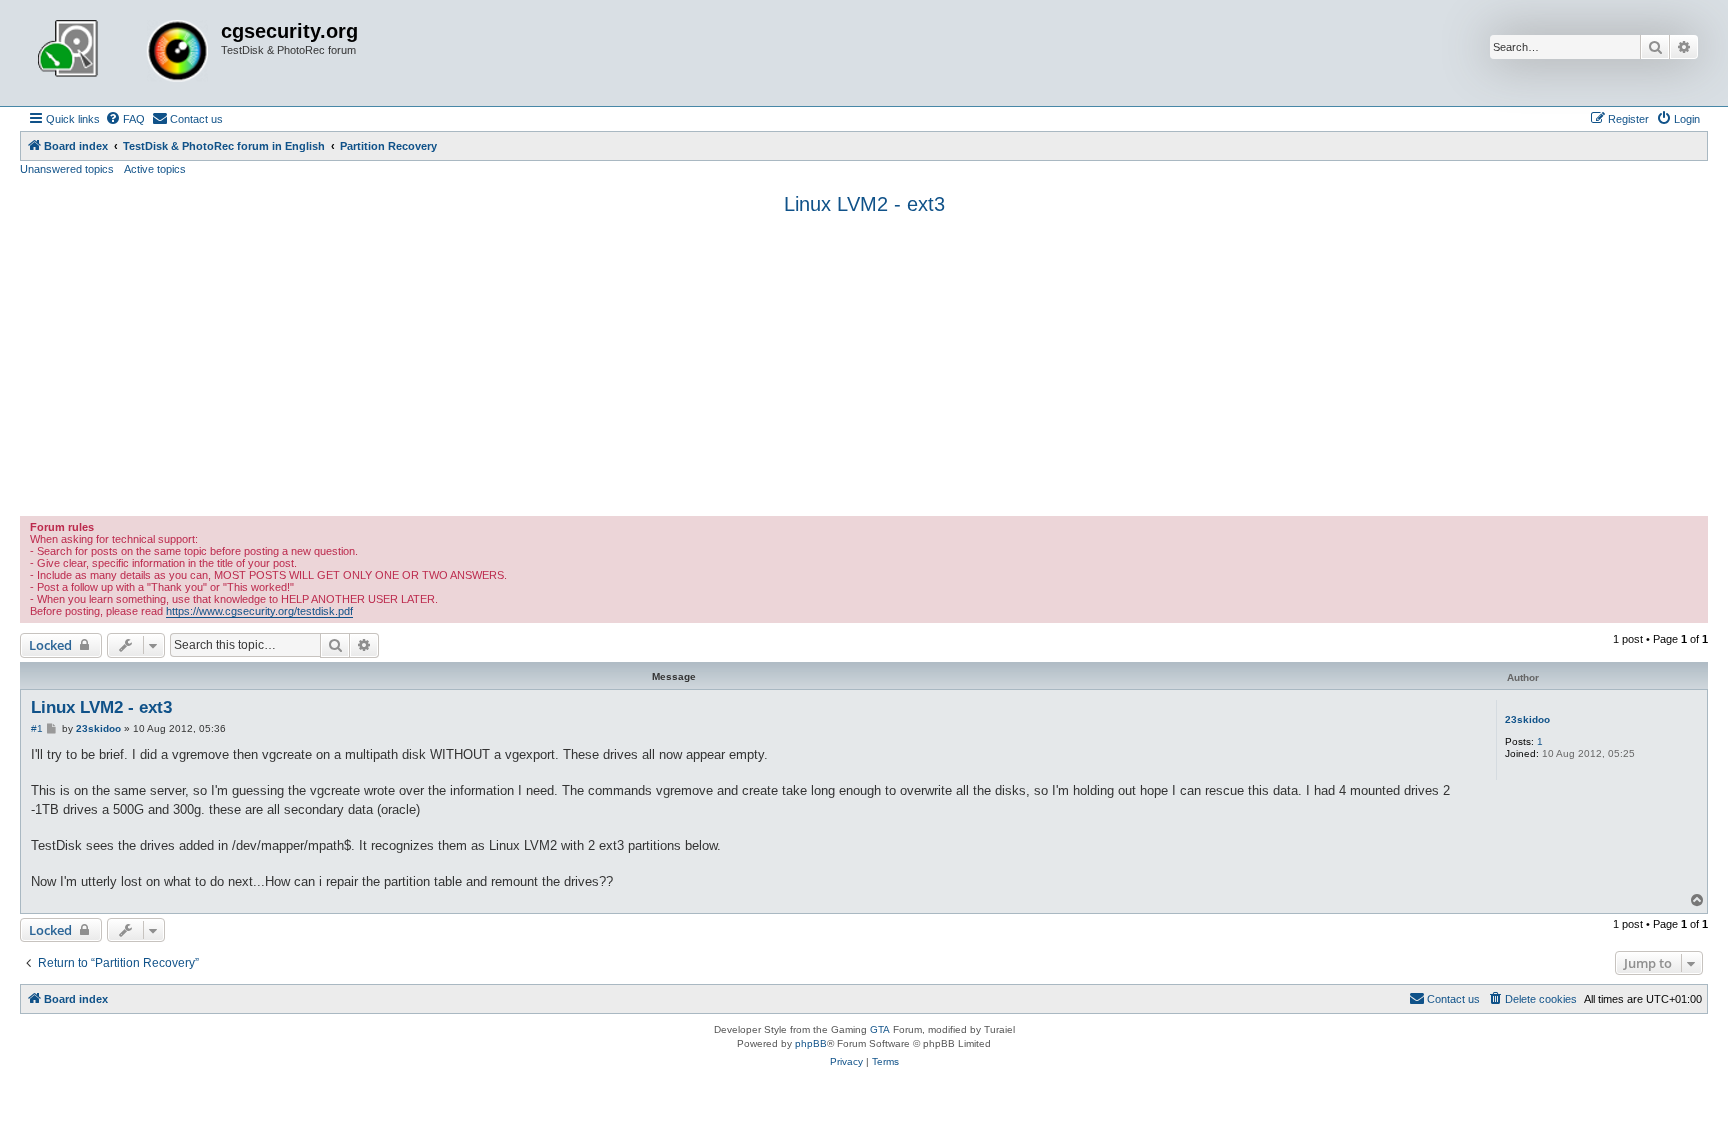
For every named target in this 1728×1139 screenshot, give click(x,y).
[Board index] (123, 53)
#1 (37, 728)
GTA (880, 1029)
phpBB (811, 1043)
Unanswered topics (67, 169)
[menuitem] (125, 119)
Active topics (155, 169)
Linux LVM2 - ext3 (864, 204)
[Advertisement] (864, 366)
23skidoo (1527, 719)
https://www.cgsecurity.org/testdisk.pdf (259, 611)
